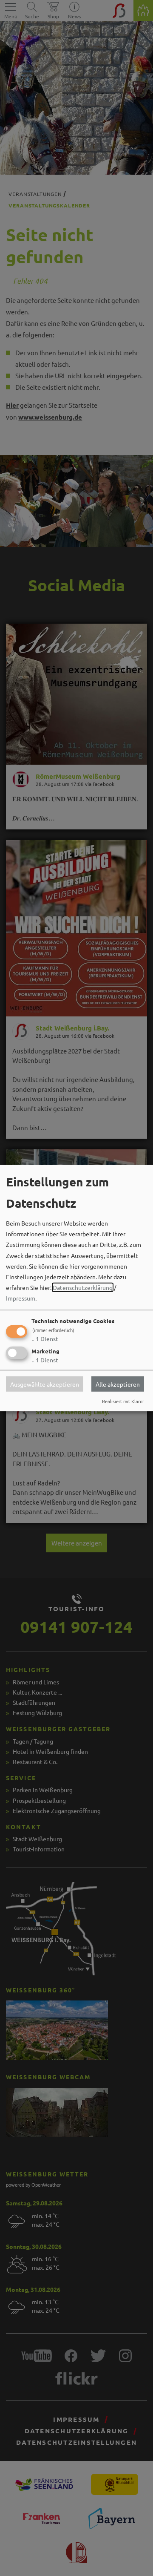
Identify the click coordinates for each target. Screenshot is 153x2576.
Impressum (21, 1298)
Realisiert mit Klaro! (123, 1401)
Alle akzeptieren (118, 1384)
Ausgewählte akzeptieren (45, 1384)
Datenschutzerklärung (83, 1287)
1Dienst (45, 1338)
